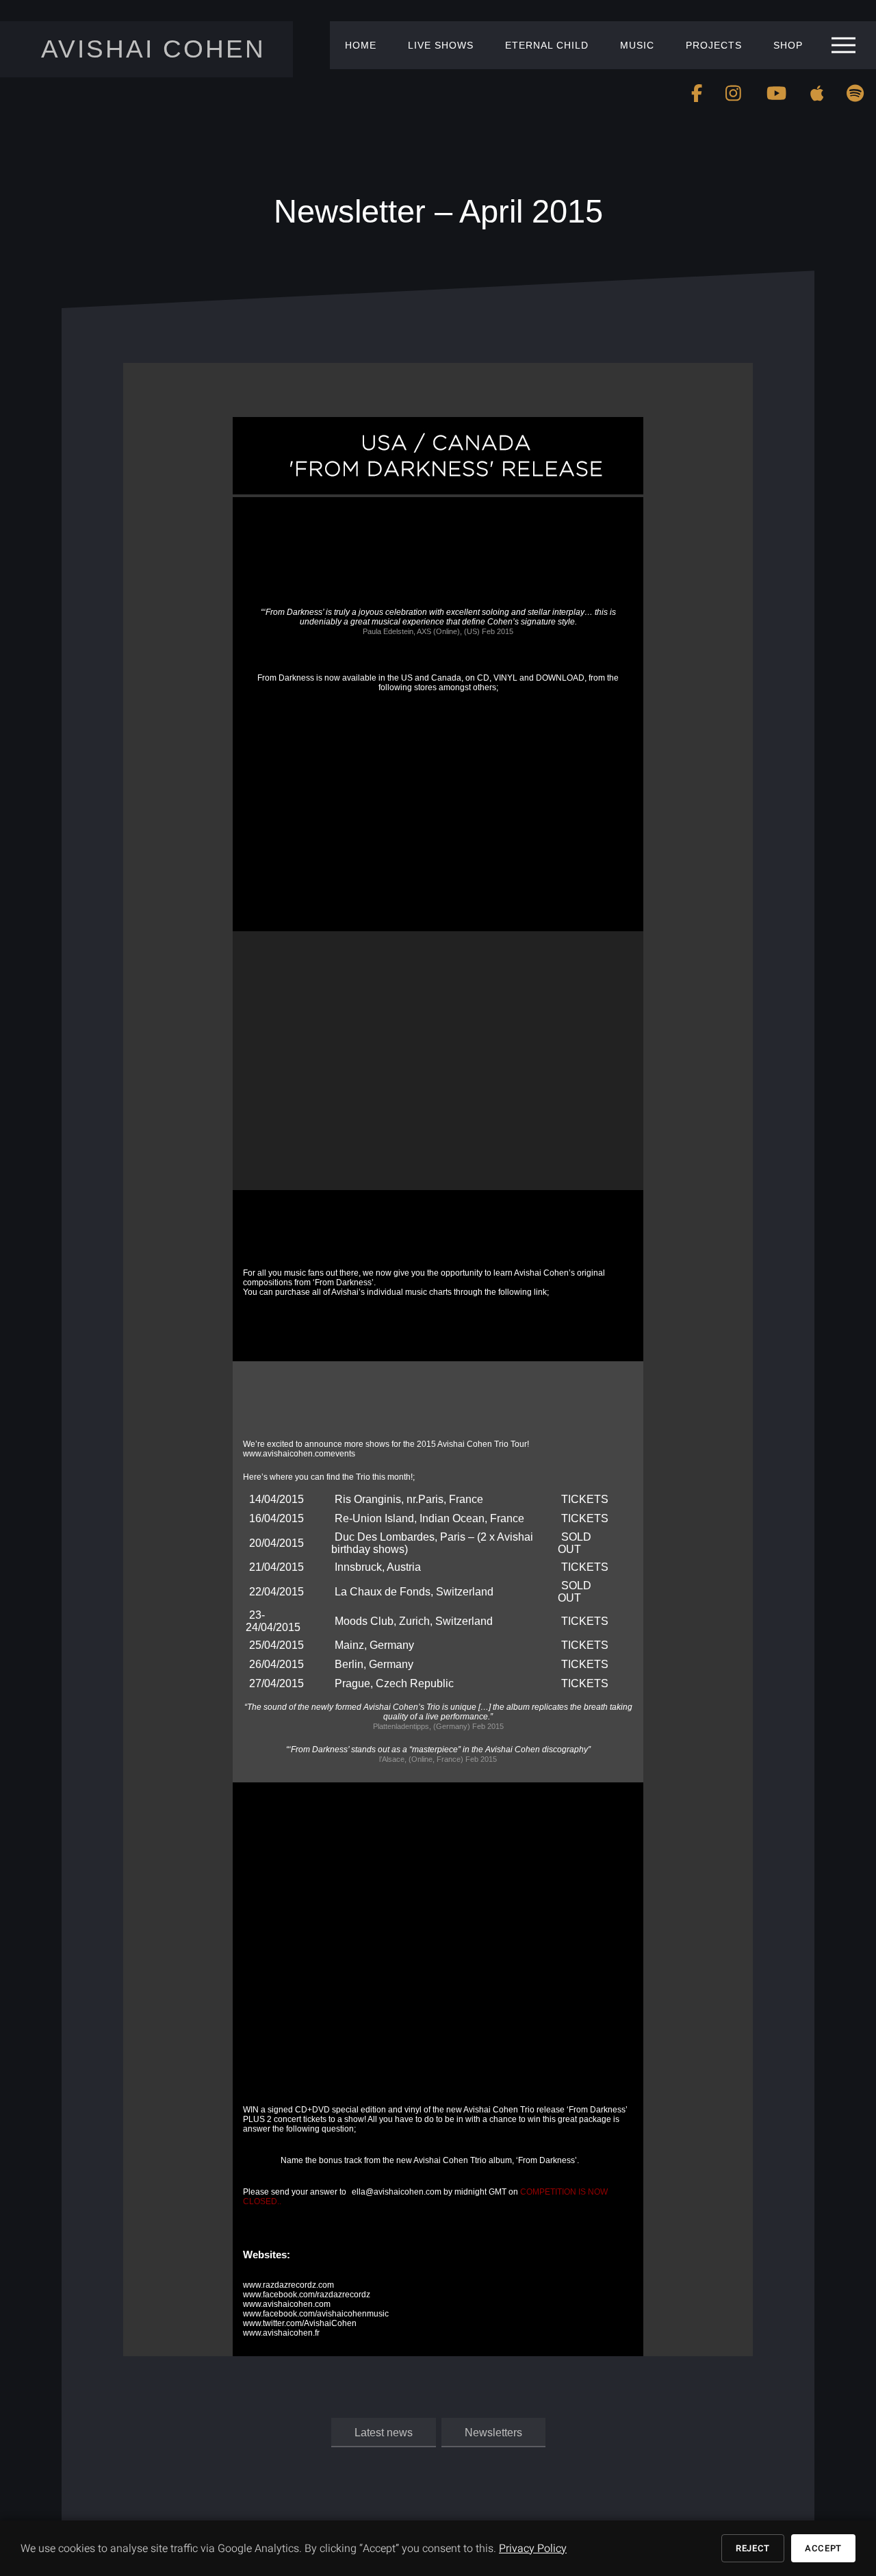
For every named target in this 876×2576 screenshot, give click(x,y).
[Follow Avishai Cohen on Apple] (817, 93)
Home (361, 45)
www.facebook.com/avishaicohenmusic (316, 2314)
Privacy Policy (533, 2549)
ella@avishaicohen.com (397, 2192)
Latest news (384, 2432)
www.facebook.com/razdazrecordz (307, 2295)
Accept (823, 2548)
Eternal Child (547, 45)
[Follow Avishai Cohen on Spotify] (855, 93)
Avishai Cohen (153, 49)
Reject (753, 2548)
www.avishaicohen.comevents (299, 1454)
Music (637, 45)
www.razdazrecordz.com (288, 2285)
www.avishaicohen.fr (281, 2333)
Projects (714, 45)
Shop (788, 45)
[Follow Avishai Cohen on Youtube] (776, 93)
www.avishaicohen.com (287, 2304)
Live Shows (441, 45)
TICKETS (585, 1499)
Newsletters (493, 2432)
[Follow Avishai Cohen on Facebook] (697, 93)
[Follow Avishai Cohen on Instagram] (734, 93)
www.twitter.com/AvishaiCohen (300, 2323)
